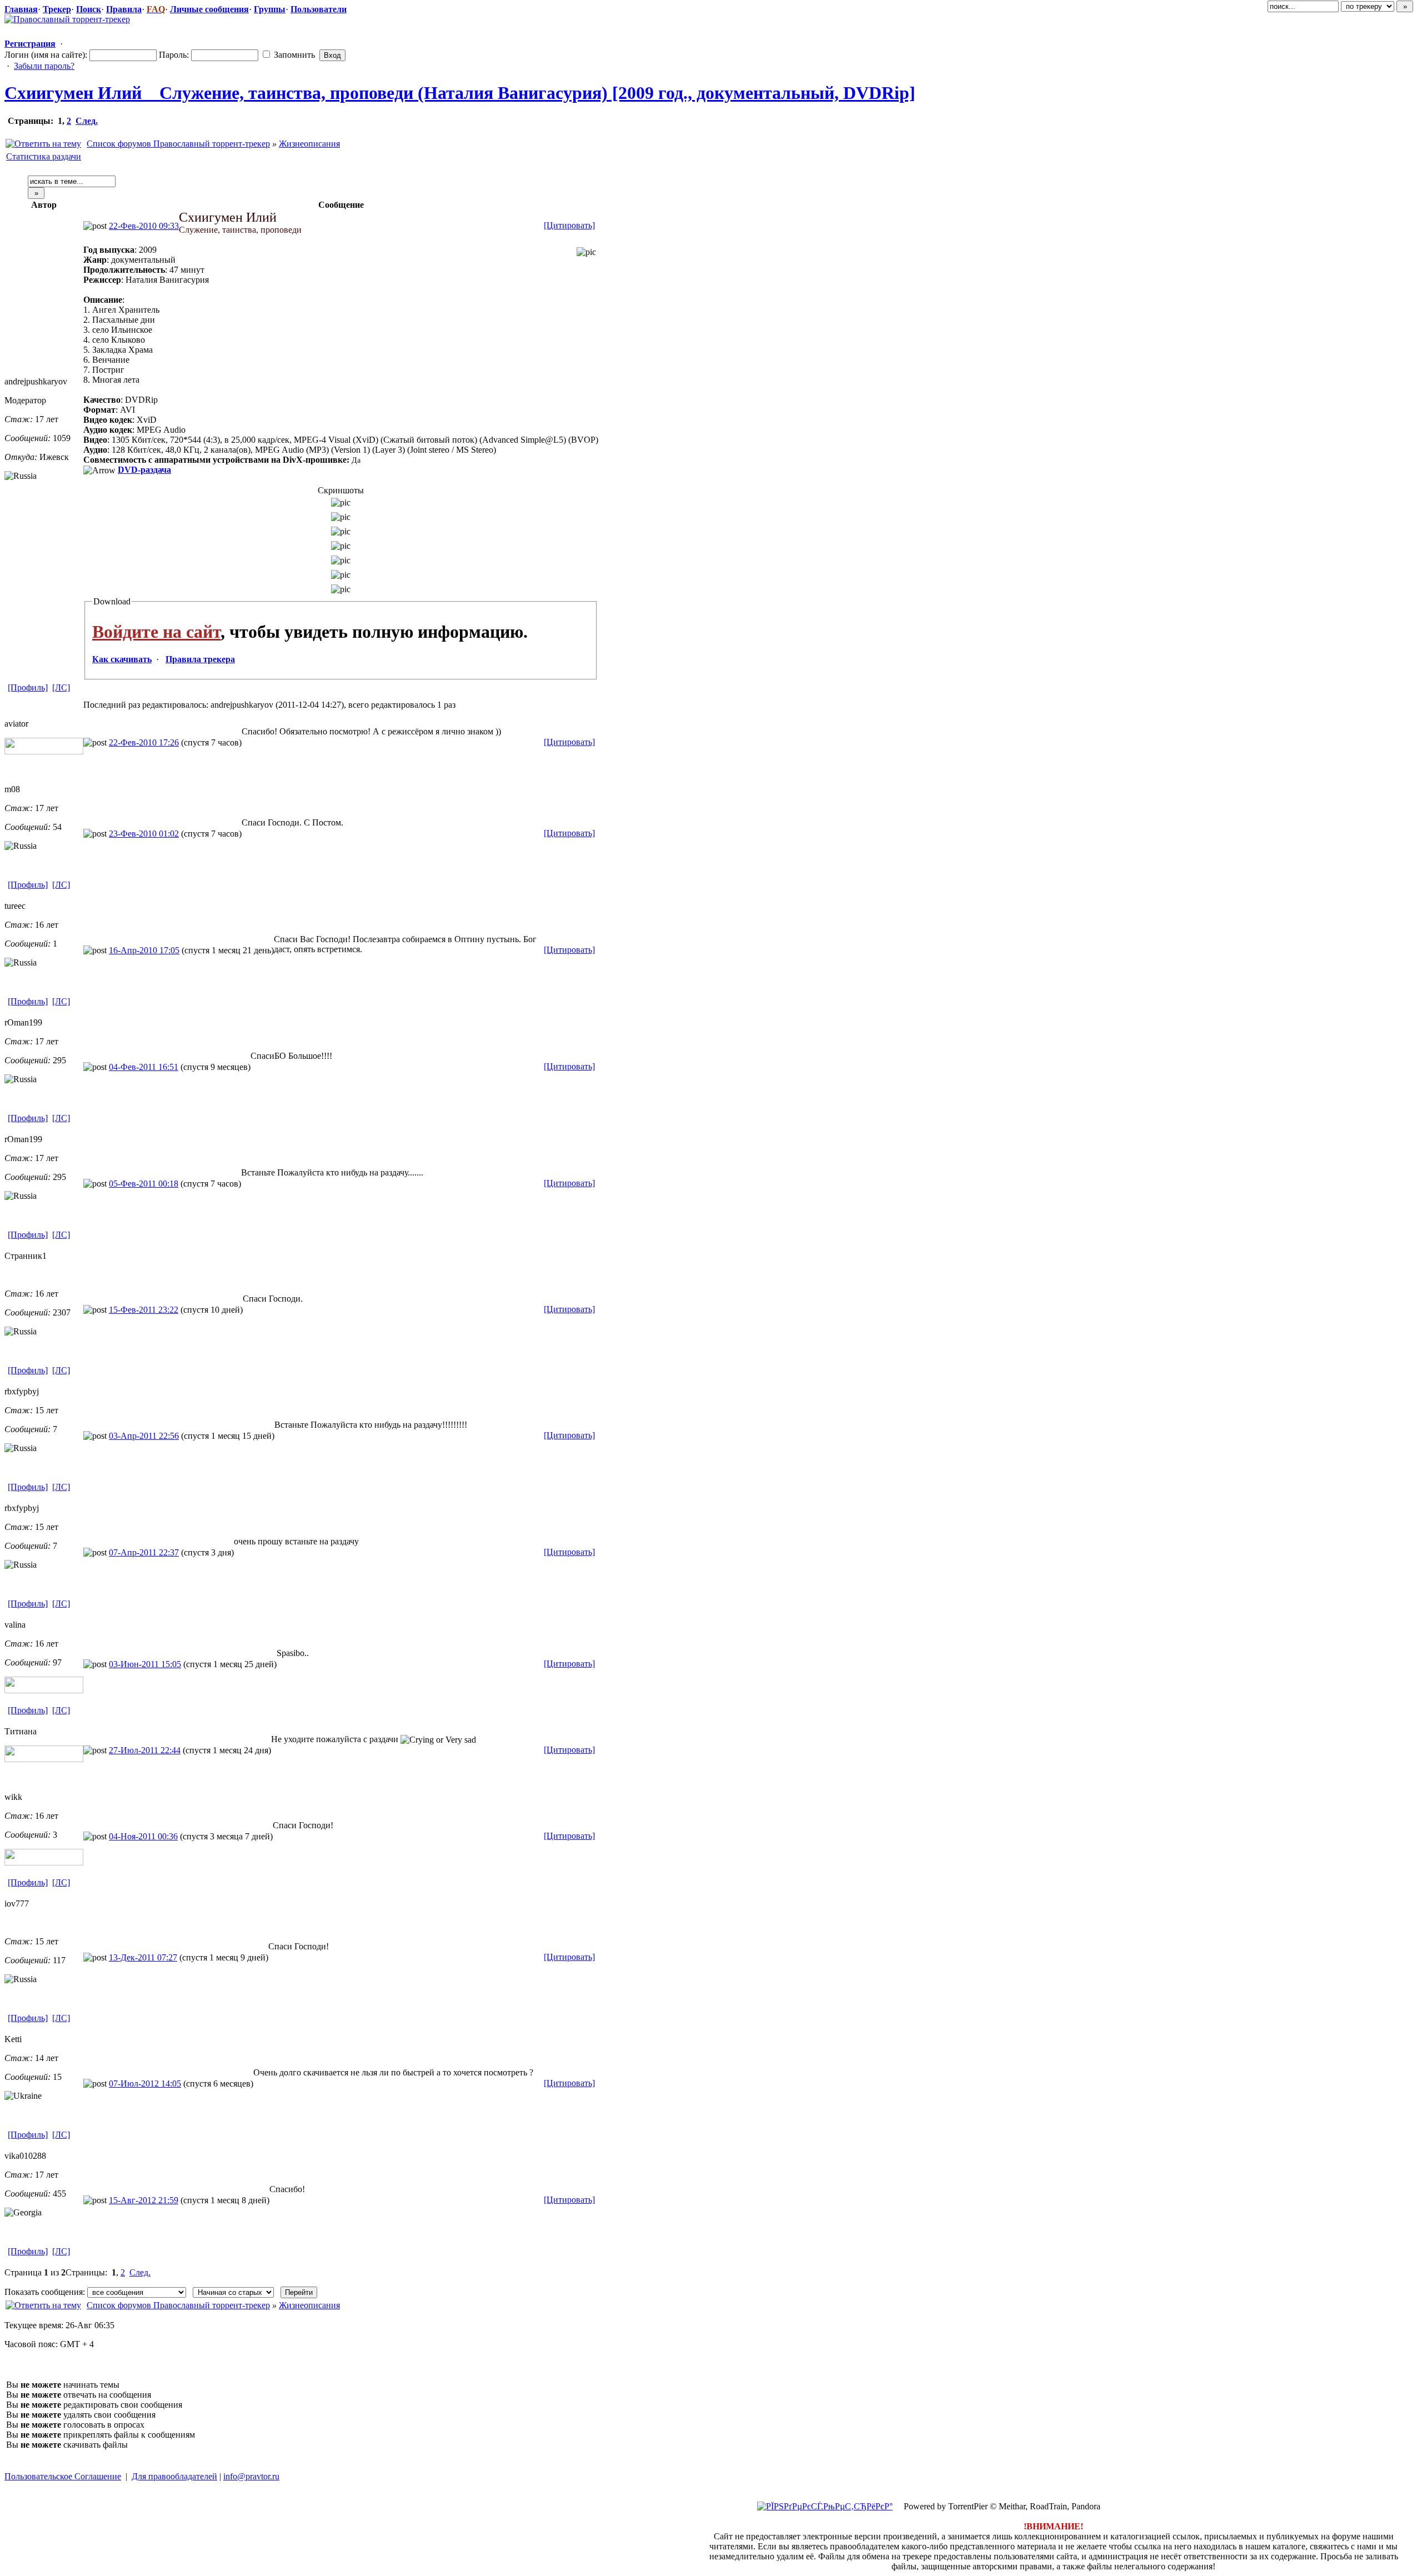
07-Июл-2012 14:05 (145, 2084)
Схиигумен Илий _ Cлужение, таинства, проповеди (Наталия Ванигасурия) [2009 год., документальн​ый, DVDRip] (460, 93)
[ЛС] (61, 687)
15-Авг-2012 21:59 (144, 2200)
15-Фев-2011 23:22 (144, 1310)
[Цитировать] (569, 225)
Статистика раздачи (44, 156)
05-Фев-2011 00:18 (144, 1184)
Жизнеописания (309, 144)
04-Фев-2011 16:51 (144, 1067)
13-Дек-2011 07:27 (143, 1957)
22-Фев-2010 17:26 (144, 742)
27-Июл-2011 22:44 (145, 1750)
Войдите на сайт (156, 632)
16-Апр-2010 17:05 (144, 950)
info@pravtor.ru (251, 2476)
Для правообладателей (174, 2476)
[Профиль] (28, 687)
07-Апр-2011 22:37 (144, 1552)
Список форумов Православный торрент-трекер (178, 144)
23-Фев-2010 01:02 (144, 834)
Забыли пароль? (44, 66)
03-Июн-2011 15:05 (145, 1664)
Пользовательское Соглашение (63, 2476)
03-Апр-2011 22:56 (144, 1436)
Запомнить (293, 55)
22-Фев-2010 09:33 (144, 226)
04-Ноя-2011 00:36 (143, 1836)
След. (87, 121)
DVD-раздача (144, 470)
